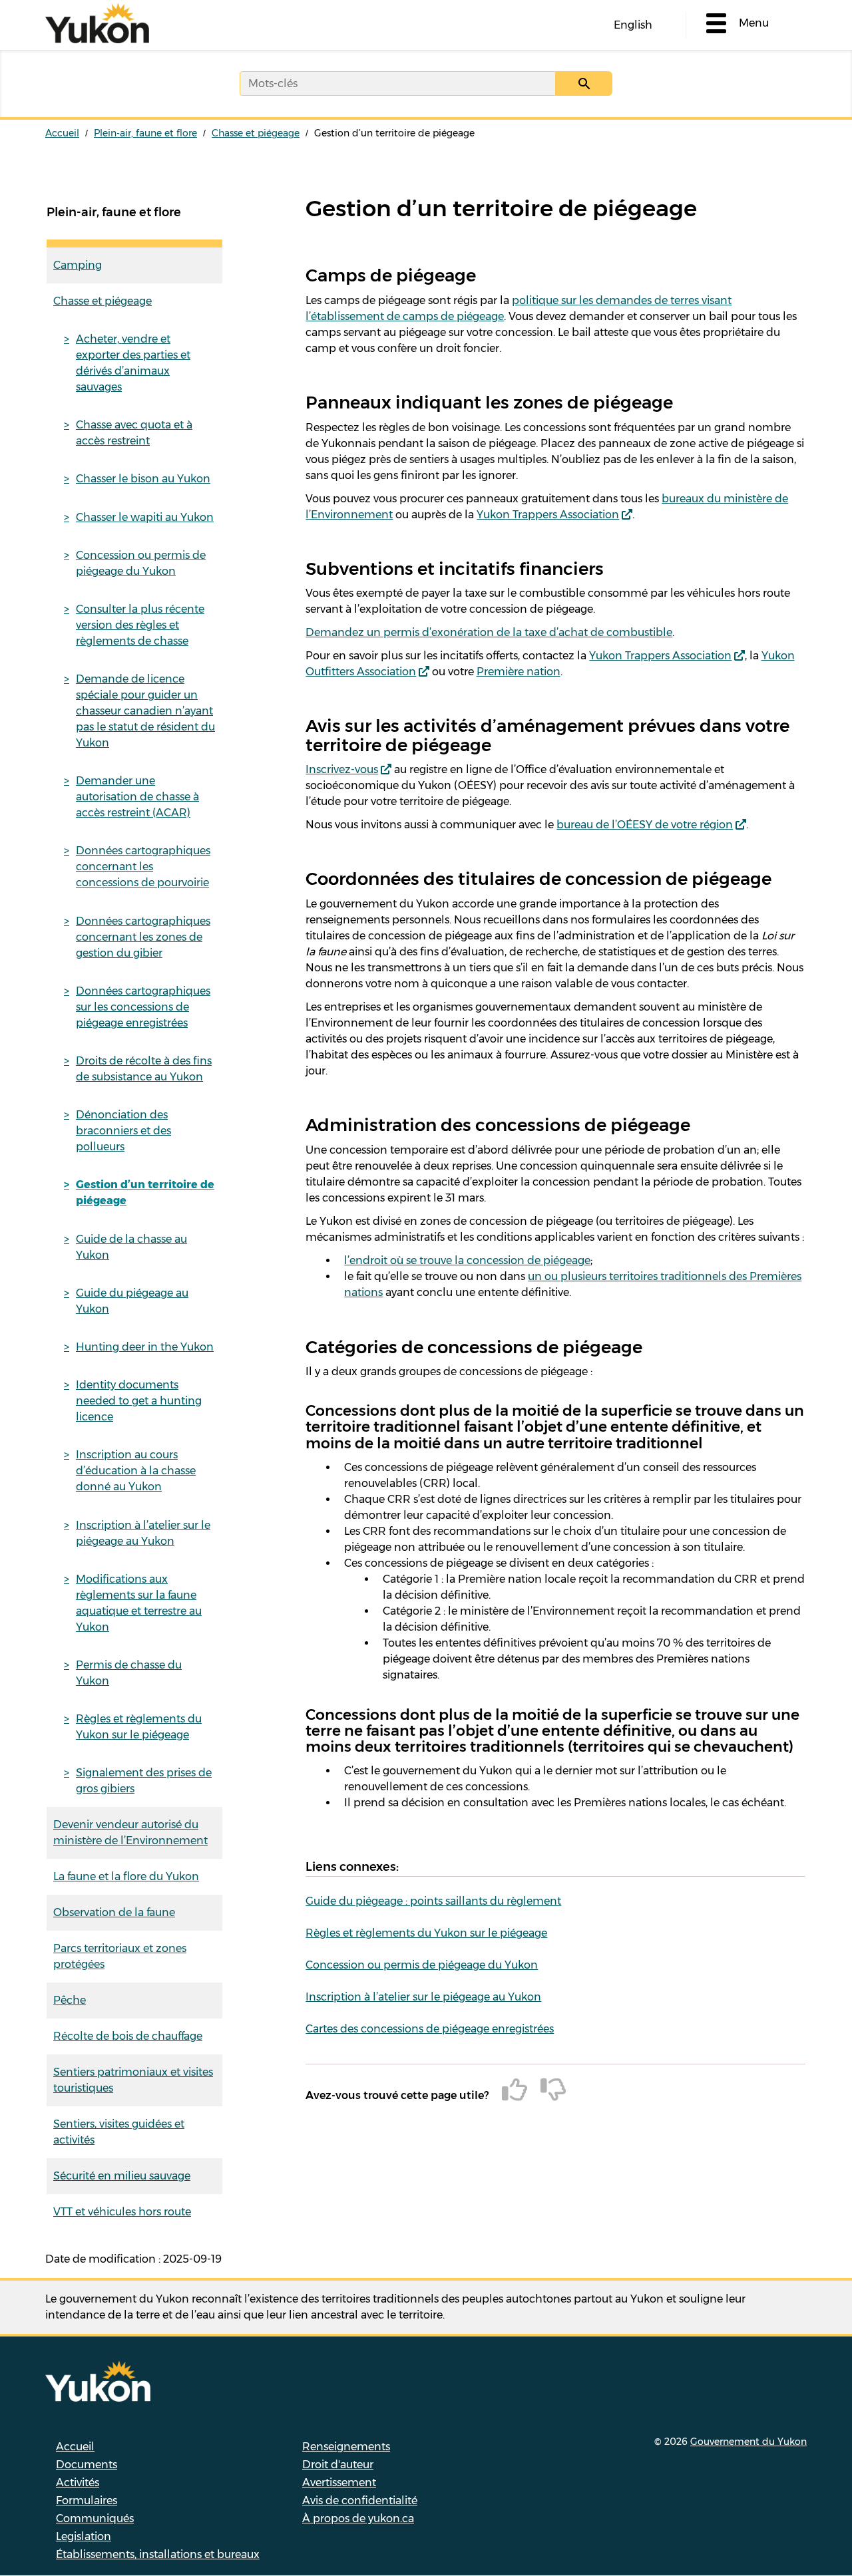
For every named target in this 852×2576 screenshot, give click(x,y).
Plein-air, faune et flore (145, 133)
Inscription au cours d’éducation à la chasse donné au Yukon (136, 1471)
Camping (78, 265)
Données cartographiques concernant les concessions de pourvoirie (143, 867)
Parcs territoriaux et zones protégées (120, 1956)
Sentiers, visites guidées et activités (119, 2132)
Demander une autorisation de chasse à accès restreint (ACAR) (137, 797)
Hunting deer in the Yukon (145, 1347)
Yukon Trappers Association (548, 515)
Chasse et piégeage (256, 133)
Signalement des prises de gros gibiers (144, 1781)
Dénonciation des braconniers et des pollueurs (123, 1131)
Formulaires (87, 2500)
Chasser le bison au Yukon (143, 479)
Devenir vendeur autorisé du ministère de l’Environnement (130, 1833)
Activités (78, 2483)
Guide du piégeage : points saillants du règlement (433, 1901)
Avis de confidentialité (360, 2500)
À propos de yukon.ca (358, 2518)
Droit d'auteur (338, 2465)
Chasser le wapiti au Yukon (145, 517)
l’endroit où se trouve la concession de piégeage (467, 1260)
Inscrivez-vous (342, 769)
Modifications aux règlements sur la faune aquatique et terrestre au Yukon (139, 1603)
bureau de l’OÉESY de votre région (645, 825)
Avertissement (339, 2483)
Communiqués (95, 2518)
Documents (87, 2465)
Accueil (62, 133)
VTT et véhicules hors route (122, 2212)
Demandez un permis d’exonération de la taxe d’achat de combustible (489, 632)
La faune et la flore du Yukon (126, 1876)
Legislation (84, 2536)
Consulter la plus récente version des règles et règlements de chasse (140, 625)
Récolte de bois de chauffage (128, 2036)
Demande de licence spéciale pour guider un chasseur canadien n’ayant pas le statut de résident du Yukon (145, 711)
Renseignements (346, 2447)
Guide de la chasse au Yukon (131, 1247)
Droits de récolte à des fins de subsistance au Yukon (144, 1069)
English (633, 25)
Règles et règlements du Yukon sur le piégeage (139, 1727)
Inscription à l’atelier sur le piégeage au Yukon (143, 1533)
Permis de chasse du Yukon (129, 1673)
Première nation (519, 672)
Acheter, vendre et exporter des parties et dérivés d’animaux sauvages (133, 363)
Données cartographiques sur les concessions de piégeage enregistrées (143, 1007)
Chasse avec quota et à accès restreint (134, 433)
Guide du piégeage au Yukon (132, 1301)
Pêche (70, 2000)
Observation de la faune (114, 1912)
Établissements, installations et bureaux (158, 2554)
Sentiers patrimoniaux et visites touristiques (133, 2080)
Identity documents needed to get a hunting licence (139, 1401)
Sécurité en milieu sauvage (122, 2176)
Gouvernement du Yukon (748, 2442)
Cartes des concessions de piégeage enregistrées (430, 2029)
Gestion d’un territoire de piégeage (145, 1193)
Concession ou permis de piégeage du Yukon (141, 563)
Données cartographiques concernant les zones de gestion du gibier (143, 937)
